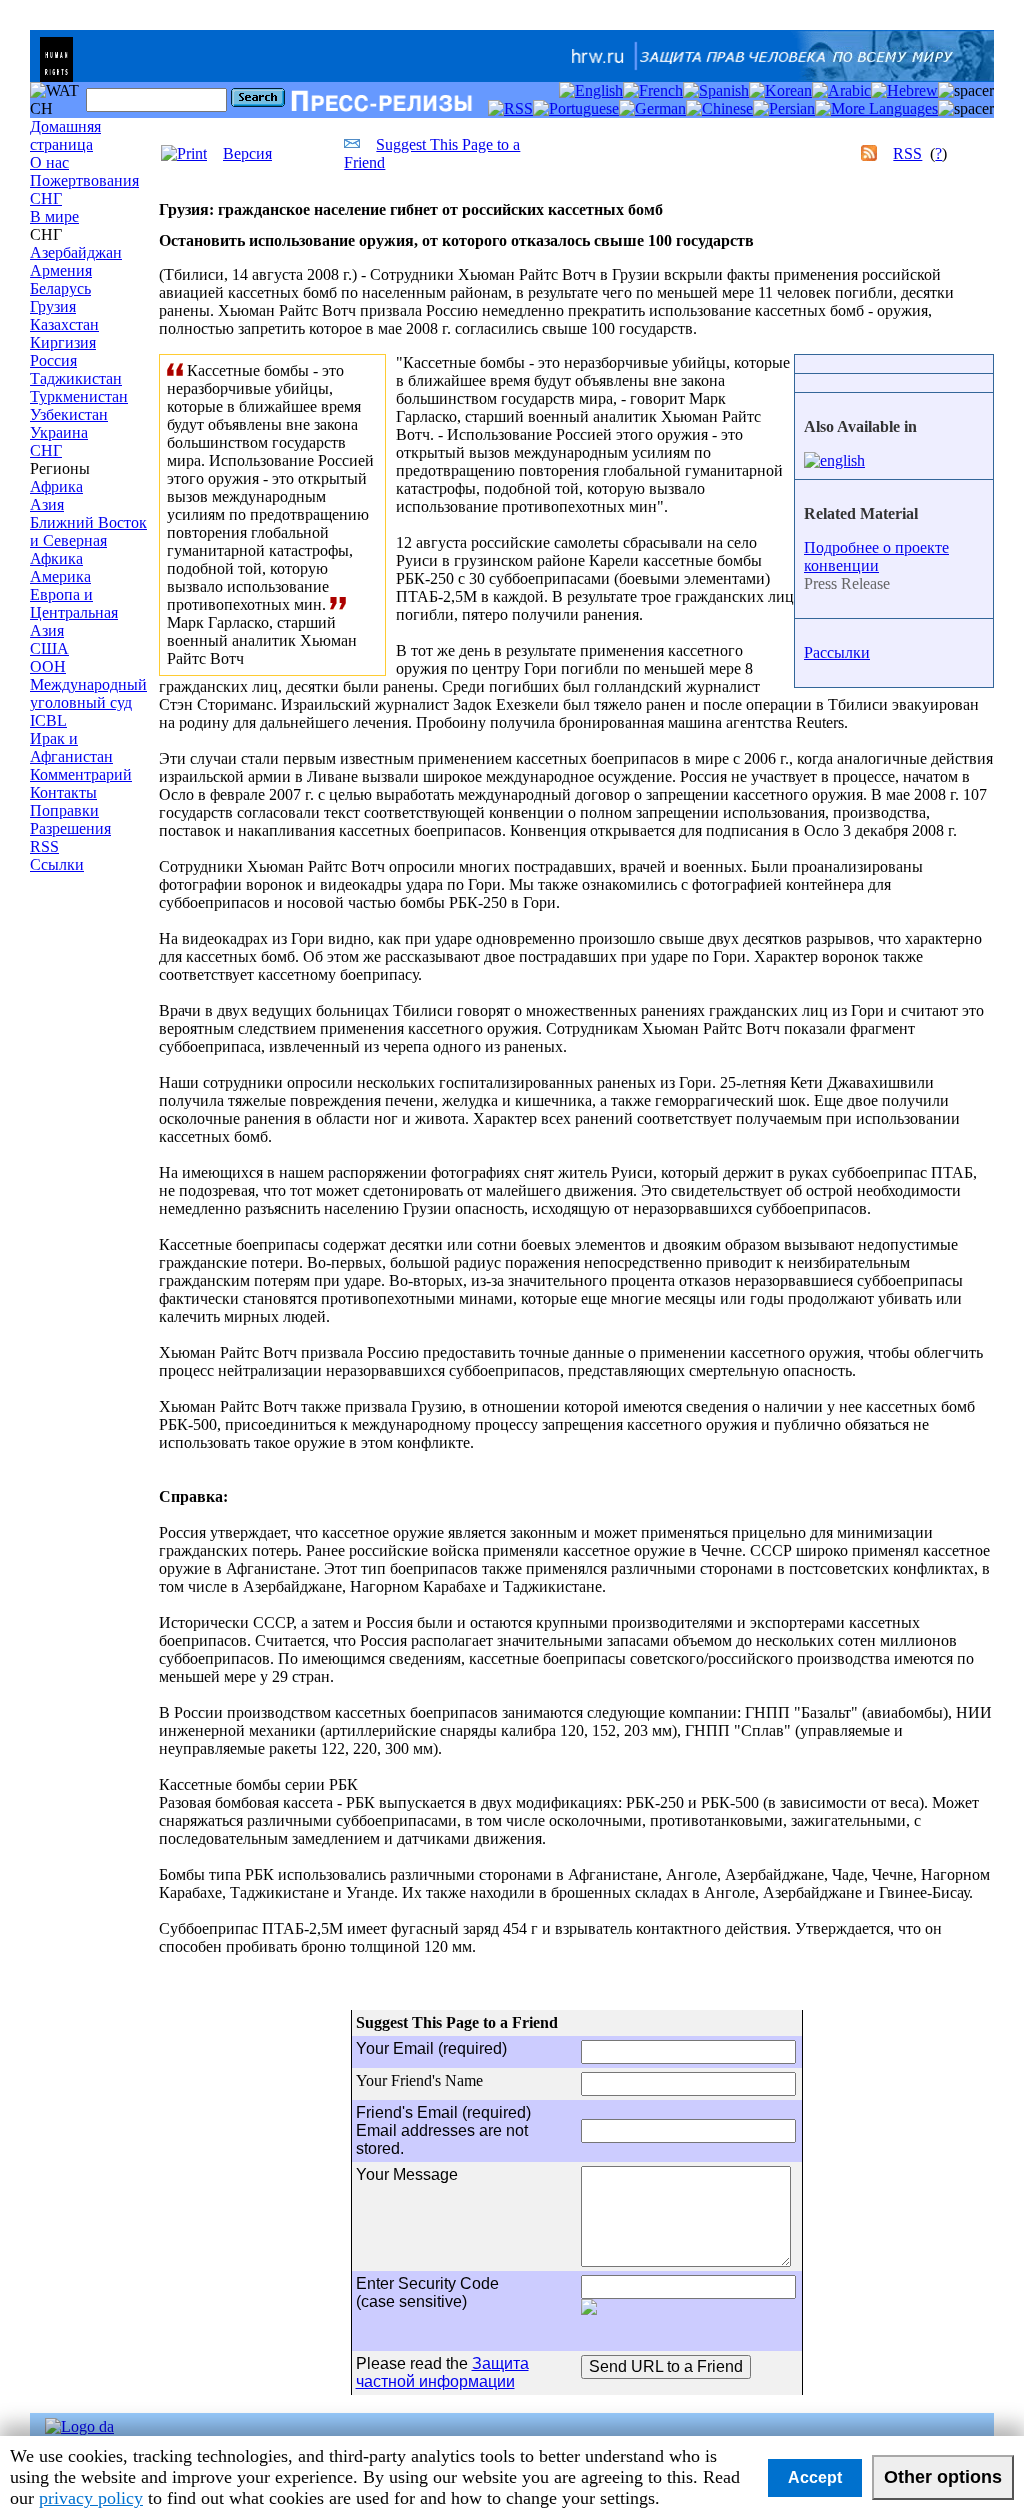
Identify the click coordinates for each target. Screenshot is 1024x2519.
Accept (815, 2477)
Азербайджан (76, 252)
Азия (47, 504)
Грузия (53, 306)
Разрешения (70, 828)
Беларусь (60, 288)
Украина (59, 432)
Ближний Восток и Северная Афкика (88, 540)
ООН (48, 666)
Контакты (63, 792)
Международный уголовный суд (88, 693)
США (49, 648)
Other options (943, 2477)
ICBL (48, 720)
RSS (44, 846)
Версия (247, 153)
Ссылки (57, 864)
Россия (53, 360)
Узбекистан (69, 414)
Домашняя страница (65, 135)
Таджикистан (76, 378)
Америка (60, 576)
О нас (49, 162)
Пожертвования (84, 180)
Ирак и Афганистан (71, 747)
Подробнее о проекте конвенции (876, 556)
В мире (54, 216)
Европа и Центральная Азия (74, 612)
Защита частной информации (442, 2372)
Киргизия (63, 342)
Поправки (64, 810)
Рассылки (837, 652)
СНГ (46, 198)
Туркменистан (79, 396)
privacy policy (91, 2498)
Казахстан (64, 324)
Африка (56, 486)
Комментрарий (81, 774)
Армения (61, 270)
